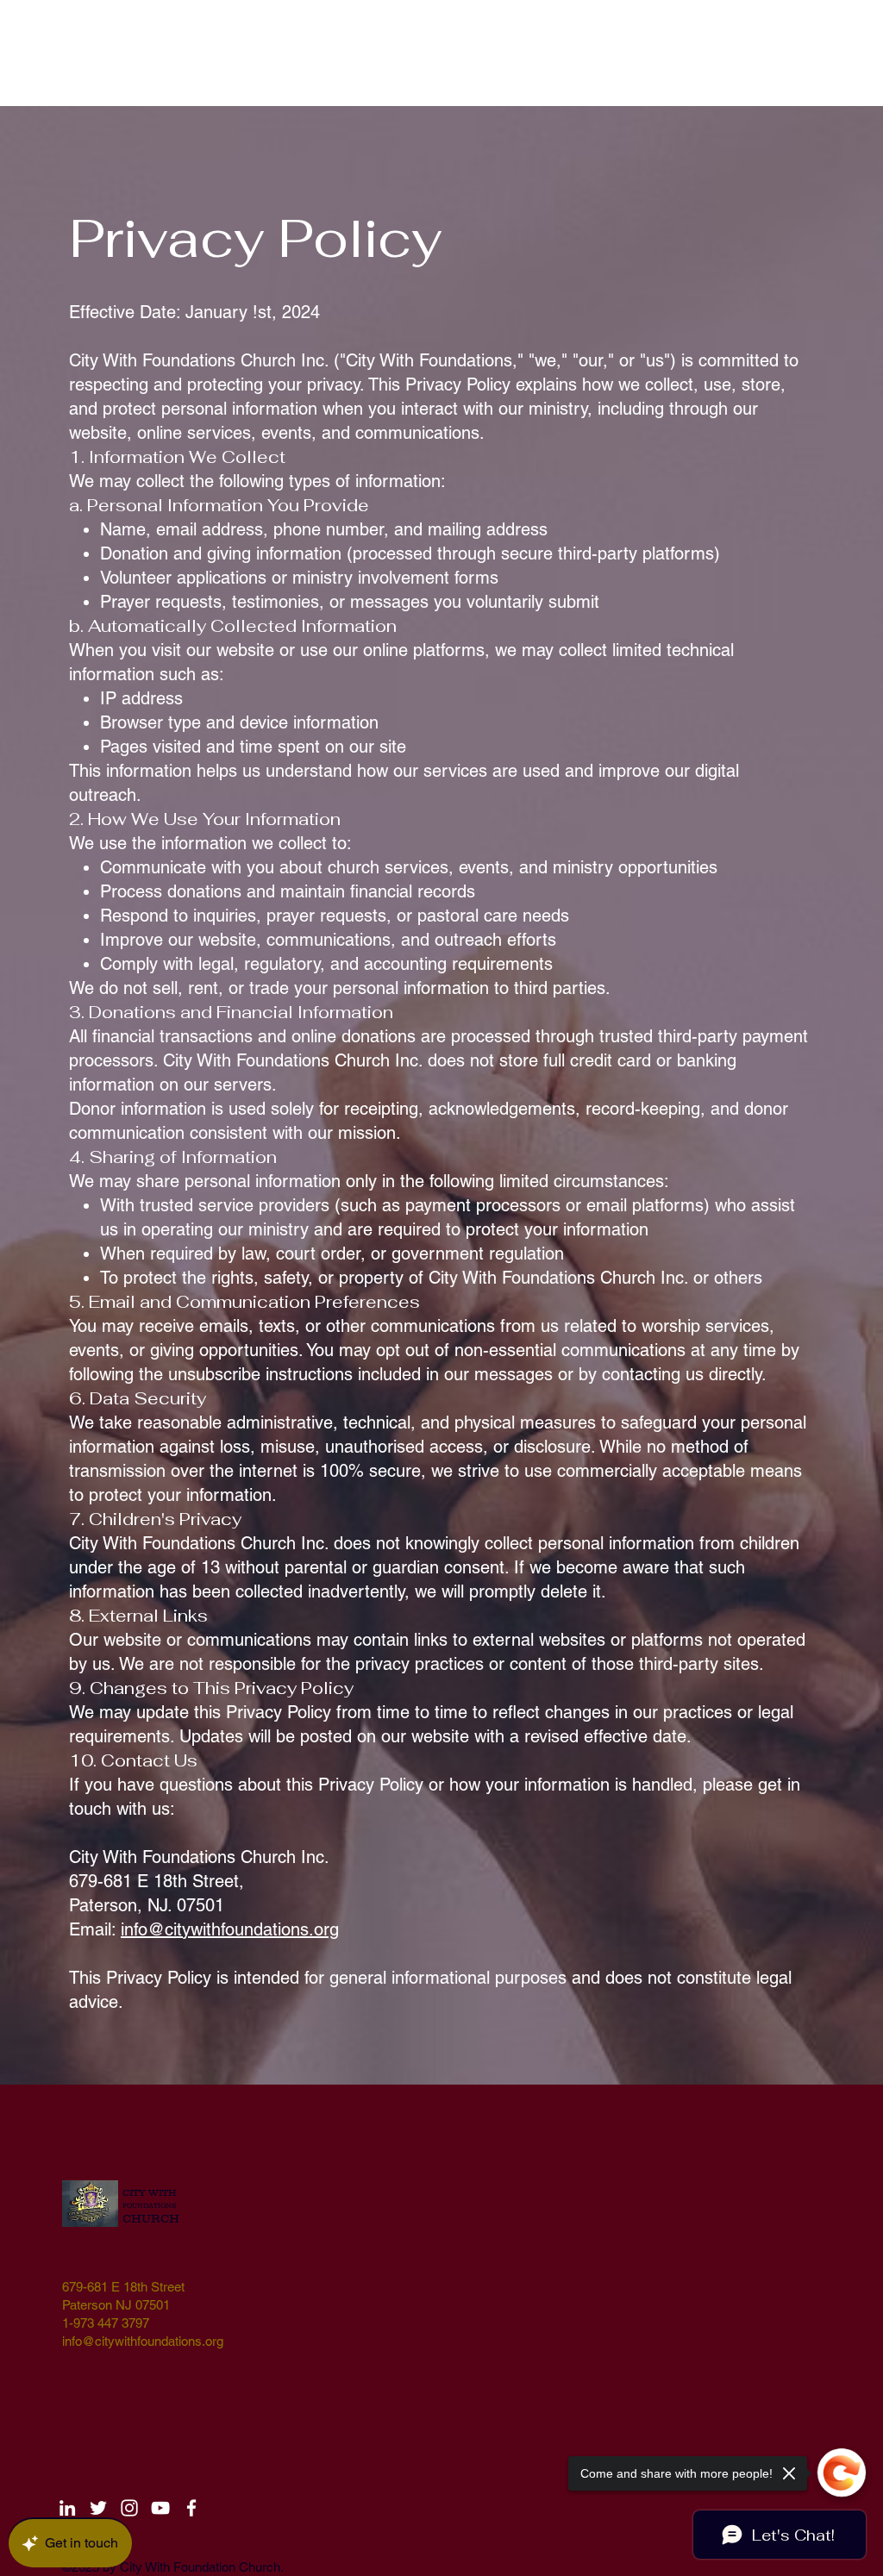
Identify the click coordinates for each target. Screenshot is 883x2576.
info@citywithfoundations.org (230, 1929)
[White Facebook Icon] (191, 2508)
